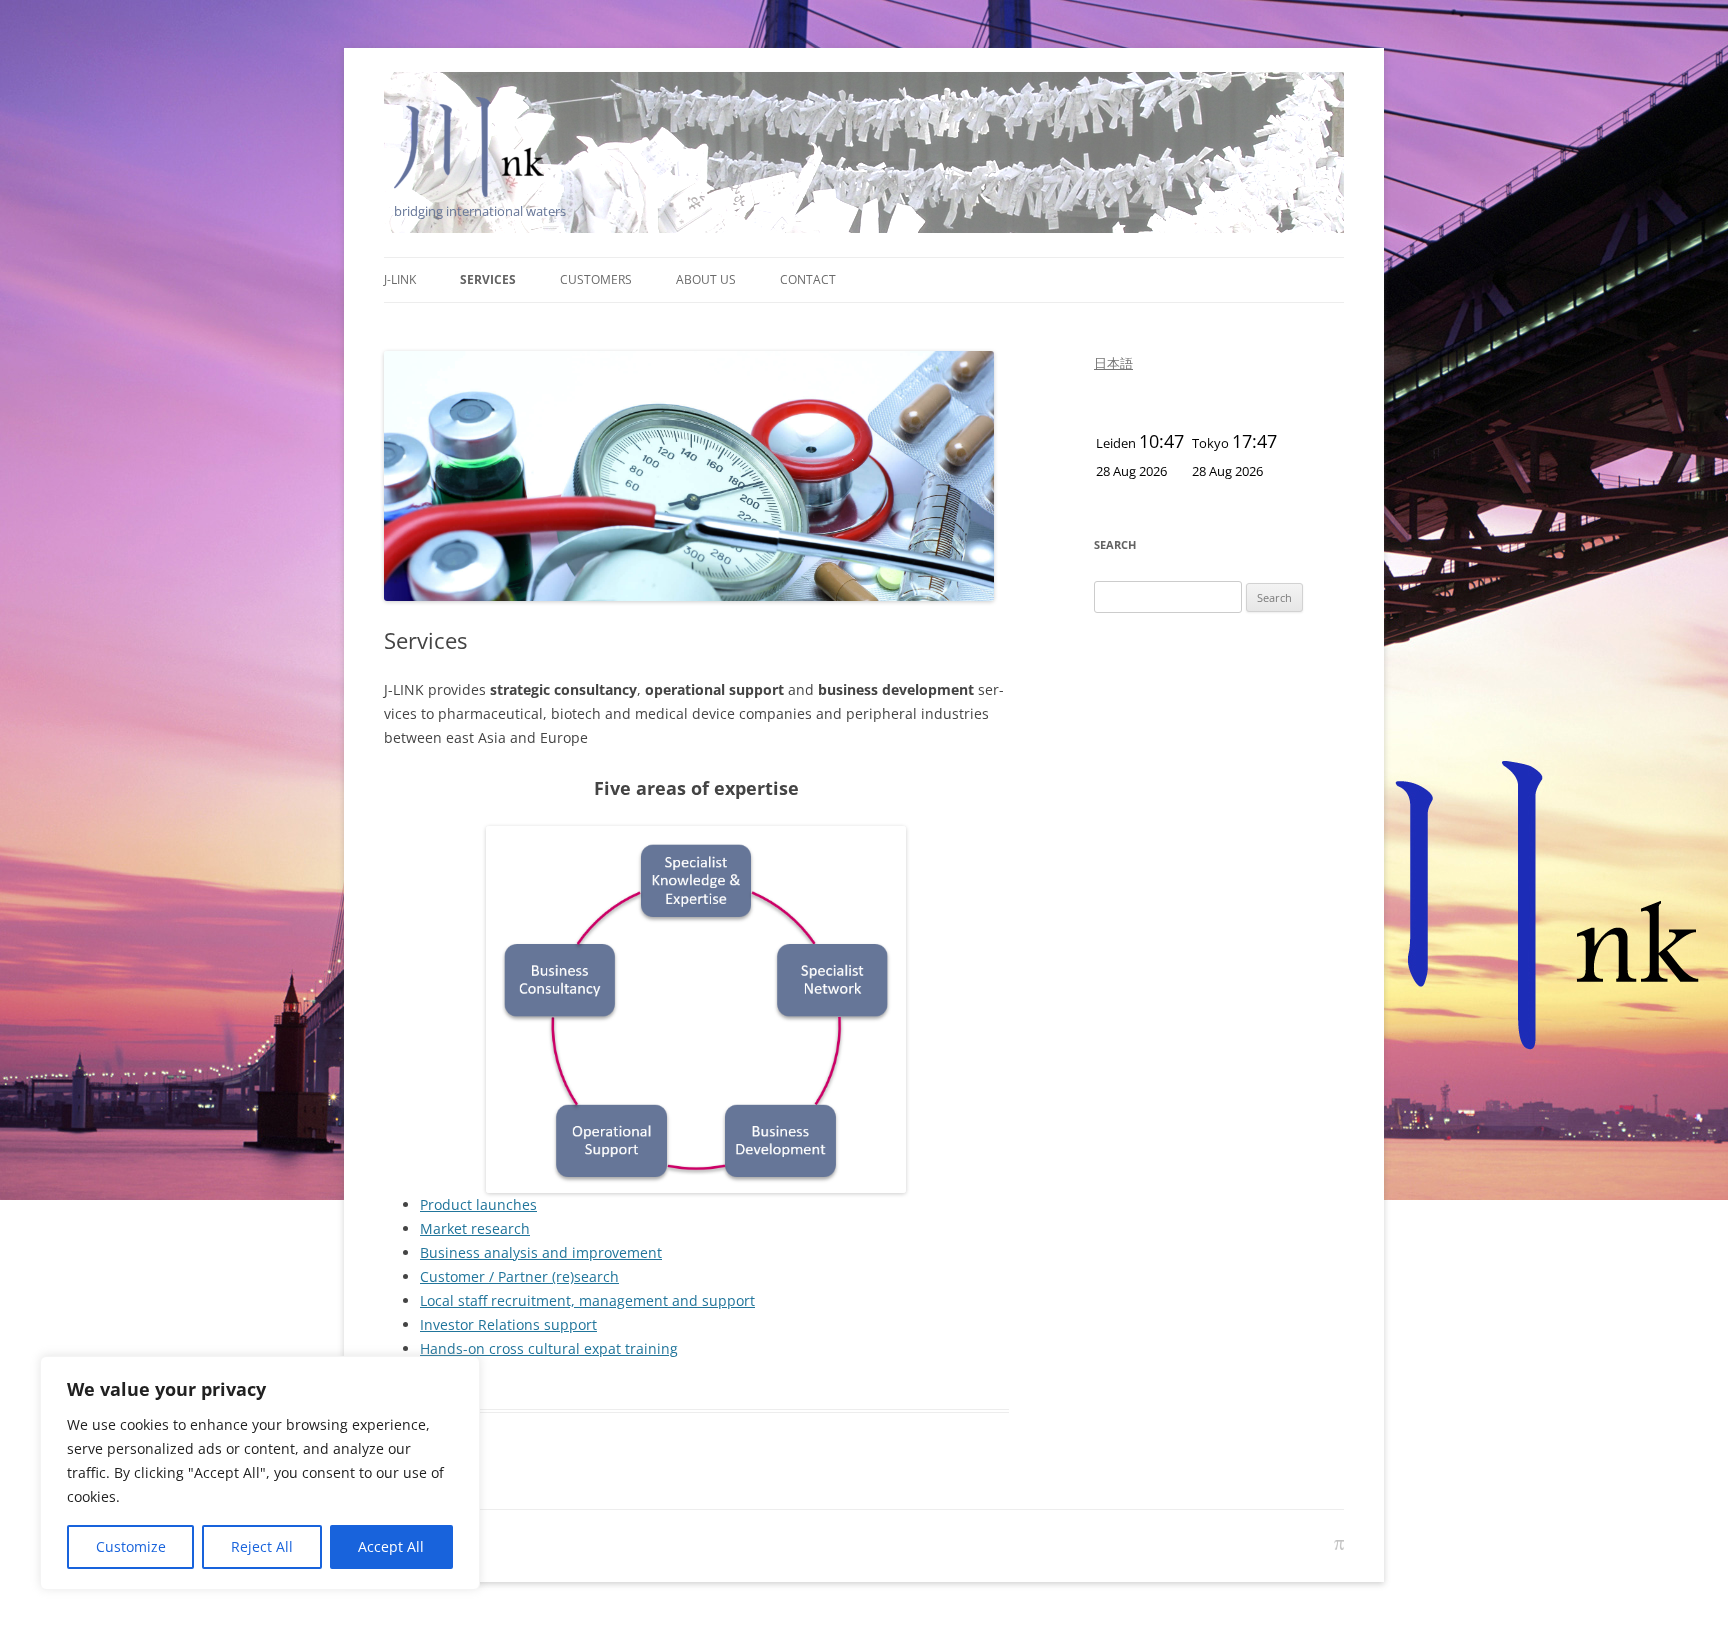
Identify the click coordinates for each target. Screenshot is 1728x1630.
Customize (131, 1546)
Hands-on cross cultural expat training (549, 1348)
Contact (808, 279)
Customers (596, 279)
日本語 (1113, 363)
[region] (260, 1473)
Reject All (262, 1546)
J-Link (400, 279)
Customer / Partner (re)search (519, 1276)
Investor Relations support (508, 1324)
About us (706, 279)
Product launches (478, 1204)
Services (488, 279)
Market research (475, 1228)
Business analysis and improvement (541, 1252)
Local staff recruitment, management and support (587, 1300)
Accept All (391, 1546)
